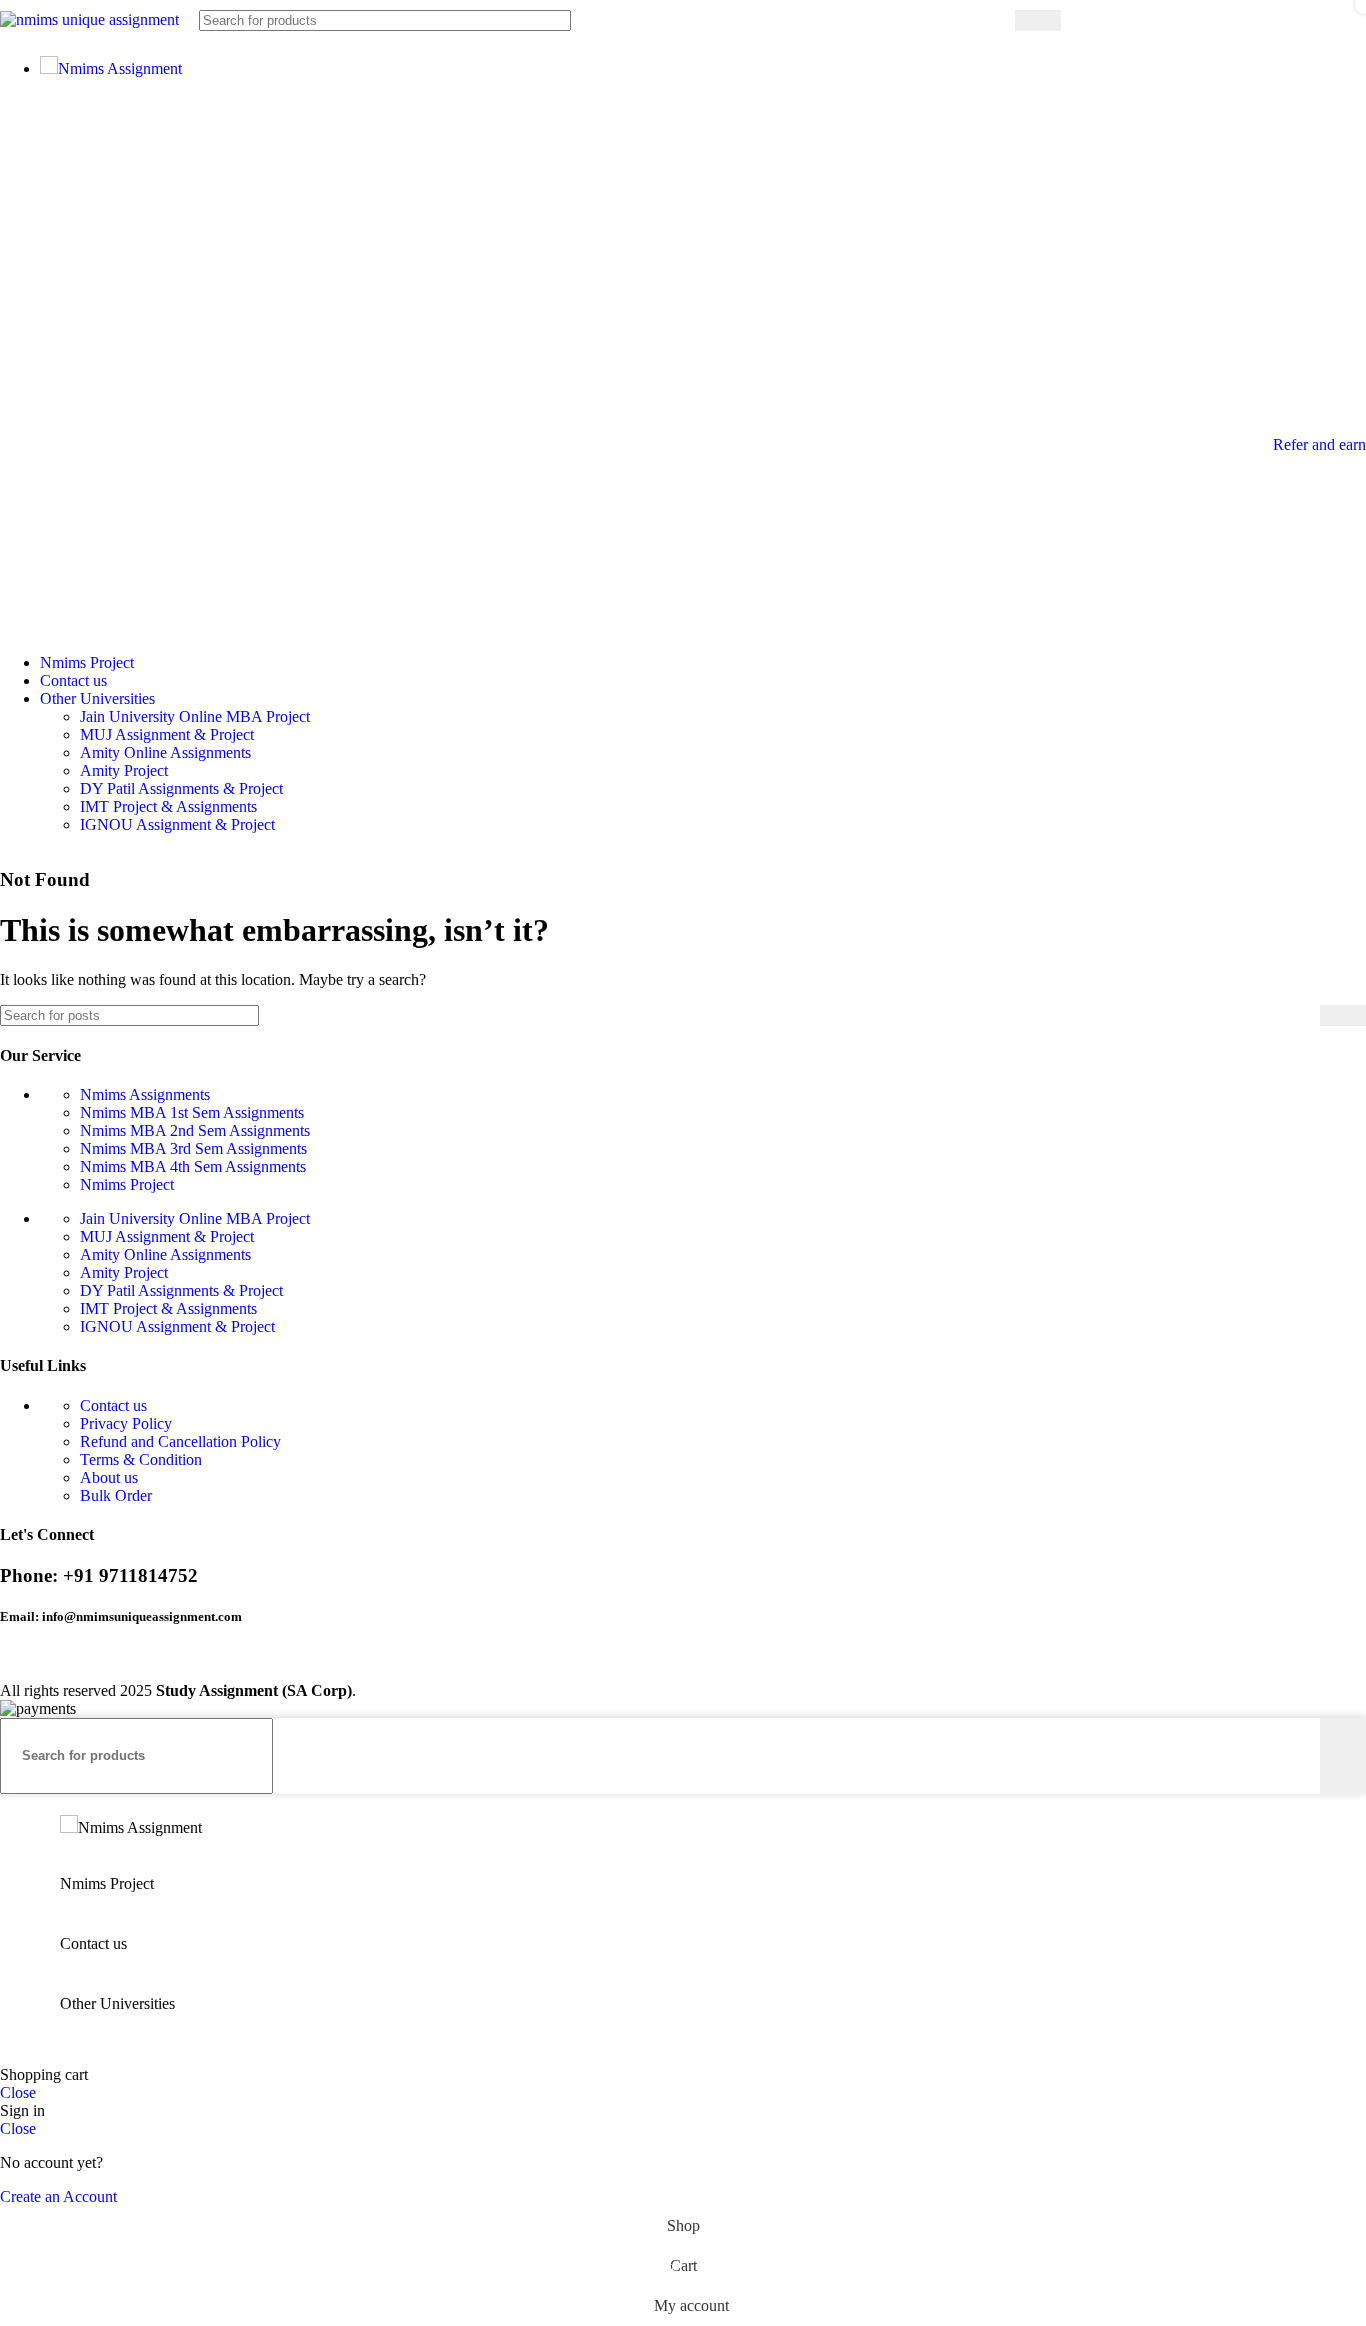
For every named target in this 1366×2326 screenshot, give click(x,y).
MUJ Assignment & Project (167, 734)
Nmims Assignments (145, 1094)
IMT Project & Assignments (168, 806)
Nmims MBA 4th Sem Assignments (193, 1166)
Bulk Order (116, 1495)
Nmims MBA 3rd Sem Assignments (193, 1148)
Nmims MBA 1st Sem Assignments (192, 1112)
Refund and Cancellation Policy (180, 1441)
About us (109, 1477)
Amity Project (124, 770)
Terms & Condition (141, 1459)
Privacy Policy (126, 1423)
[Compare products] (1102, 20)
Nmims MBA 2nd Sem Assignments (195, 1130)
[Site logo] (89, 19)
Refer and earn (1319, 444)
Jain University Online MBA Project (195, 716)
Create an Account (58, 2196)
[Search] (1038, 20)
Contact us (113, 1405)
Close (18, 2092)
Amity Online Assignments (165, 752)
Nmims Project (127, 1184)
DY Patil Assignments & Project (181, 788)
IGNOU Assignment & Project (177, 824)
